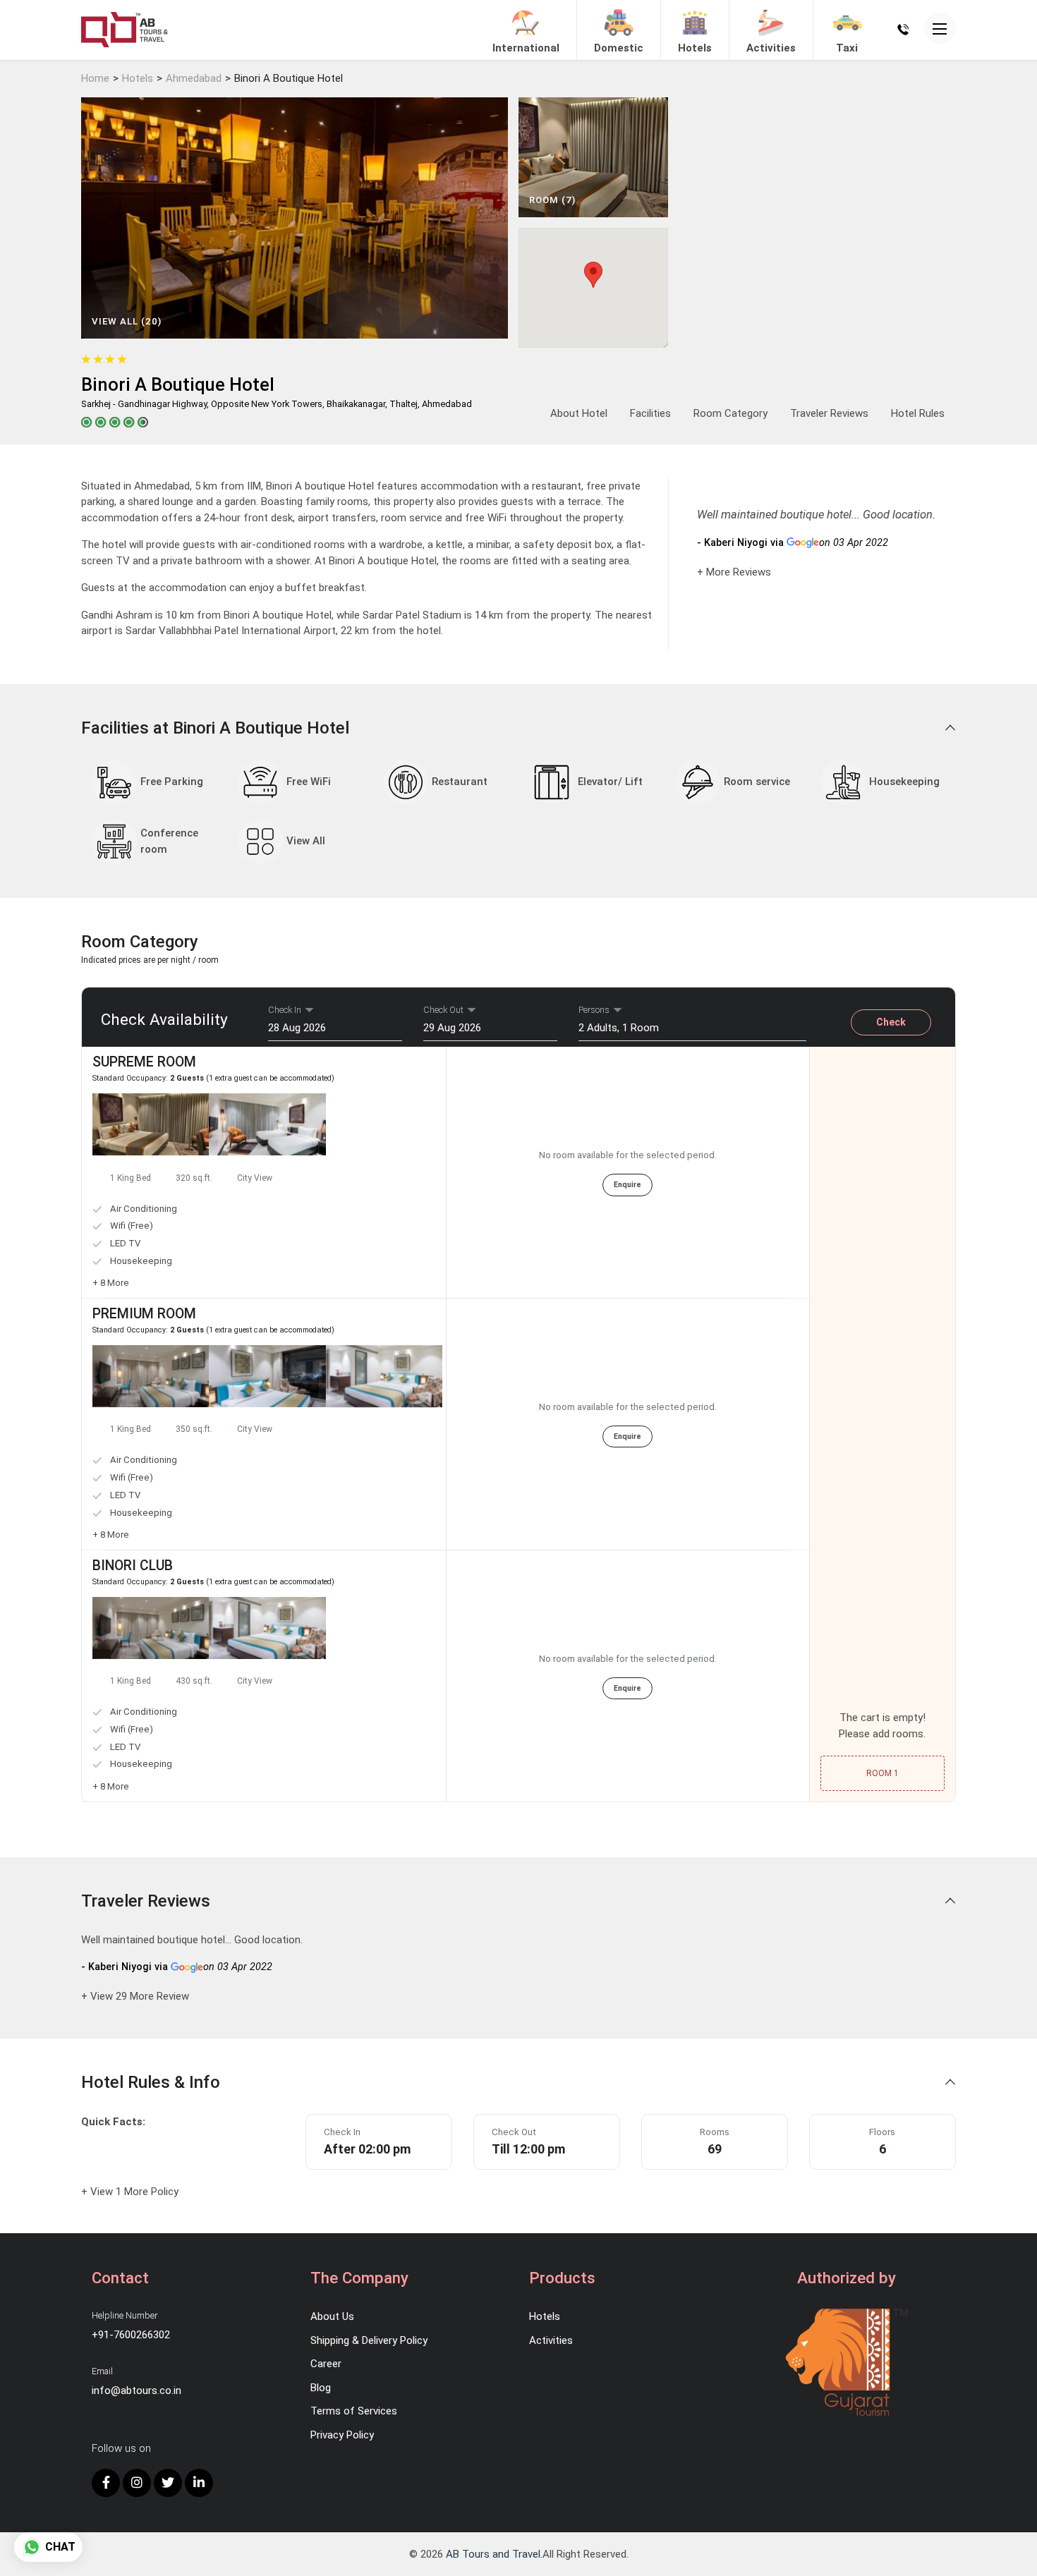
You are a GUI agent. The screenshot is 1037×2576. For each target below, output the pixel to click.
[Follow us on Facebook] (106, 2483)
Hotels (138, 78)
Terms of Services (354, 2411)
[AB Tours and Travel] (125, 29)
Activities (551, 2340)
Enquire (627, 1185)
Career (326, 2364)
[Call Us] (903, 29)
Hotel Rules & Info (153, 2082)
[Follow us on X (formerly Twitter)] (168, 2483)
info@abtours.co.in (137, 2390)
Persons (594, 1010)
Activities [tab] (771, 48)
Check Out (443, 1010)
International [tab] (526, 48)
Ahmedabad (194, 78)
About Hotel (579, 413)
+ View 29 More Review (135, 1996)
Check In (285, 1010)
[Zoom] (151, 1124)
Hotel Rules (918, 413)
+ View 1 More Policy (130, 2192)
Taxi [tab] (847, 48)
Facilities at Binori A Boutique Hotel (217, 728)
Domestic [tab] (619, 48)
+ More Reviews (734, 572)
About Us (332, 2316)
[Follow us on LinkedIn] (199, 2483)
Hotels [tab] (695, 48)
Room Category (730, 413)
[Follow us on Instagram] (137, 2483)
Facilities (650, 413)
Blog (321, 2388)
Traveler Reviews (829, 413)
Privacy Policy (342, 2435)
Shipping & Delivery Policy (369, 2340)
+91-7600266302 (131, 2335)
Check (891, 1022)
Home (95, 78)
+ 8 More (111, 1283)
